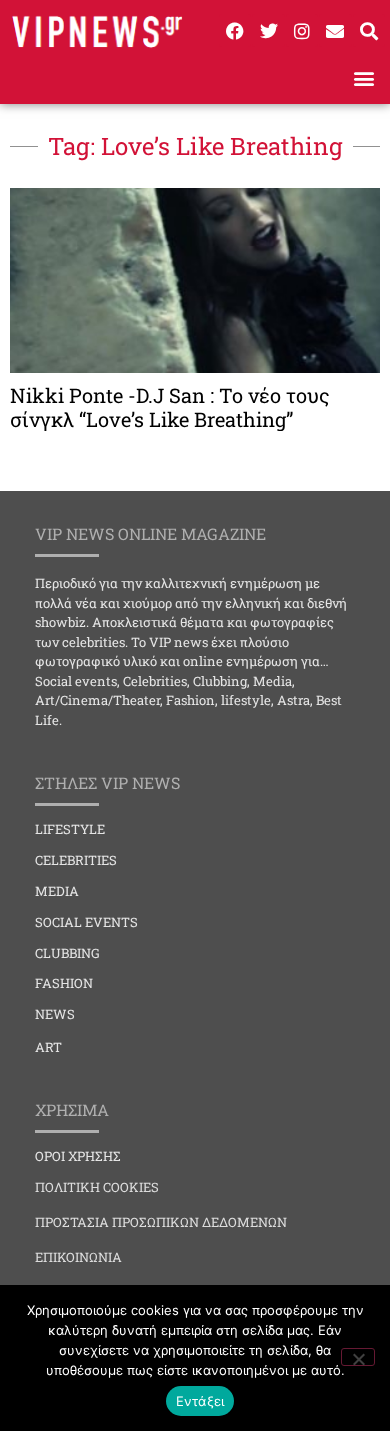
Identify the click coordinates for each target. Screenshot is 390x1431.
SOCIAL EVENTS (86, 922)
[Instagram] (302, 30)
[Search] (369, 30)
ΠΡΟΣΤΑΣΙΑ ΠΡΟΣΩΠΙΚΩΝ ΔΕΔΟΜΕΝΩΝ (161, 1222)
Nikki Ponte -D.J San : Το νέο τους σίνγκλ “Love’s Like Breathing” (170, 407)
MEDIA (57, 891)
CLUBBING (67, 953)
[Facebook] (235, 30)
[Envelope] (335, 30)
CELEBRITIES (76, 860)
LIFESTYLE (70, 829)
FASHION (64, 983)
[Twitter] (268, 30)
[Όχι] (358, 1357)
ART (48, 1047)
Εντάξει (200, 1401)
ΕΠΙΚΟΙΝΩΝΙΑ (78, 1257)
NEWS (55, 1014)
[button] (363, 77)
